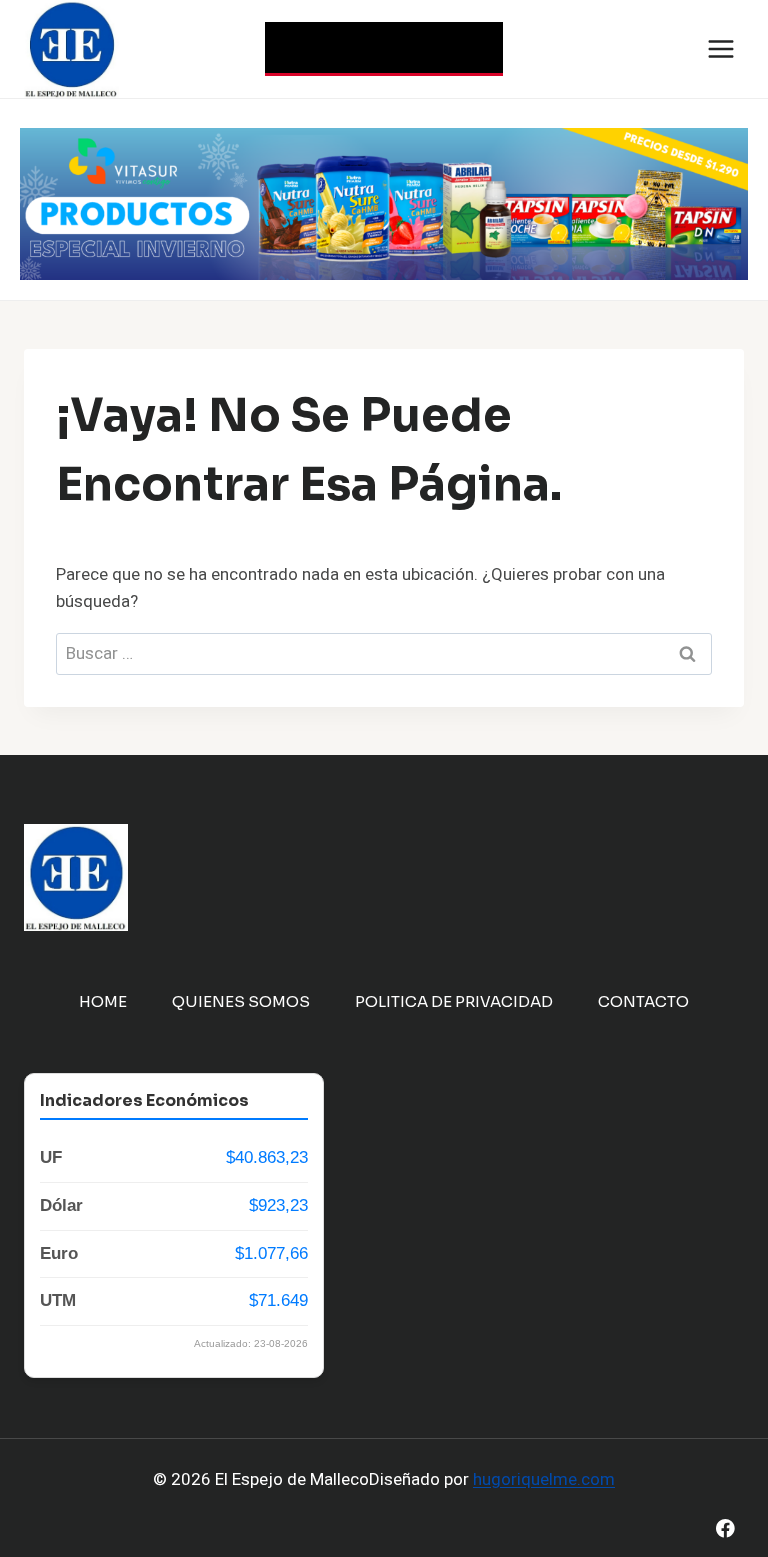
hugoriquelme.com (544, 1479)
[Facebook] (725, 1528)
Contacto (643, 1001)
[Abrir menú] (720, 48)
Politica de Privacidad (454, 1001)
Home (103, 1001)
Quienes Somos (241, 1001)
